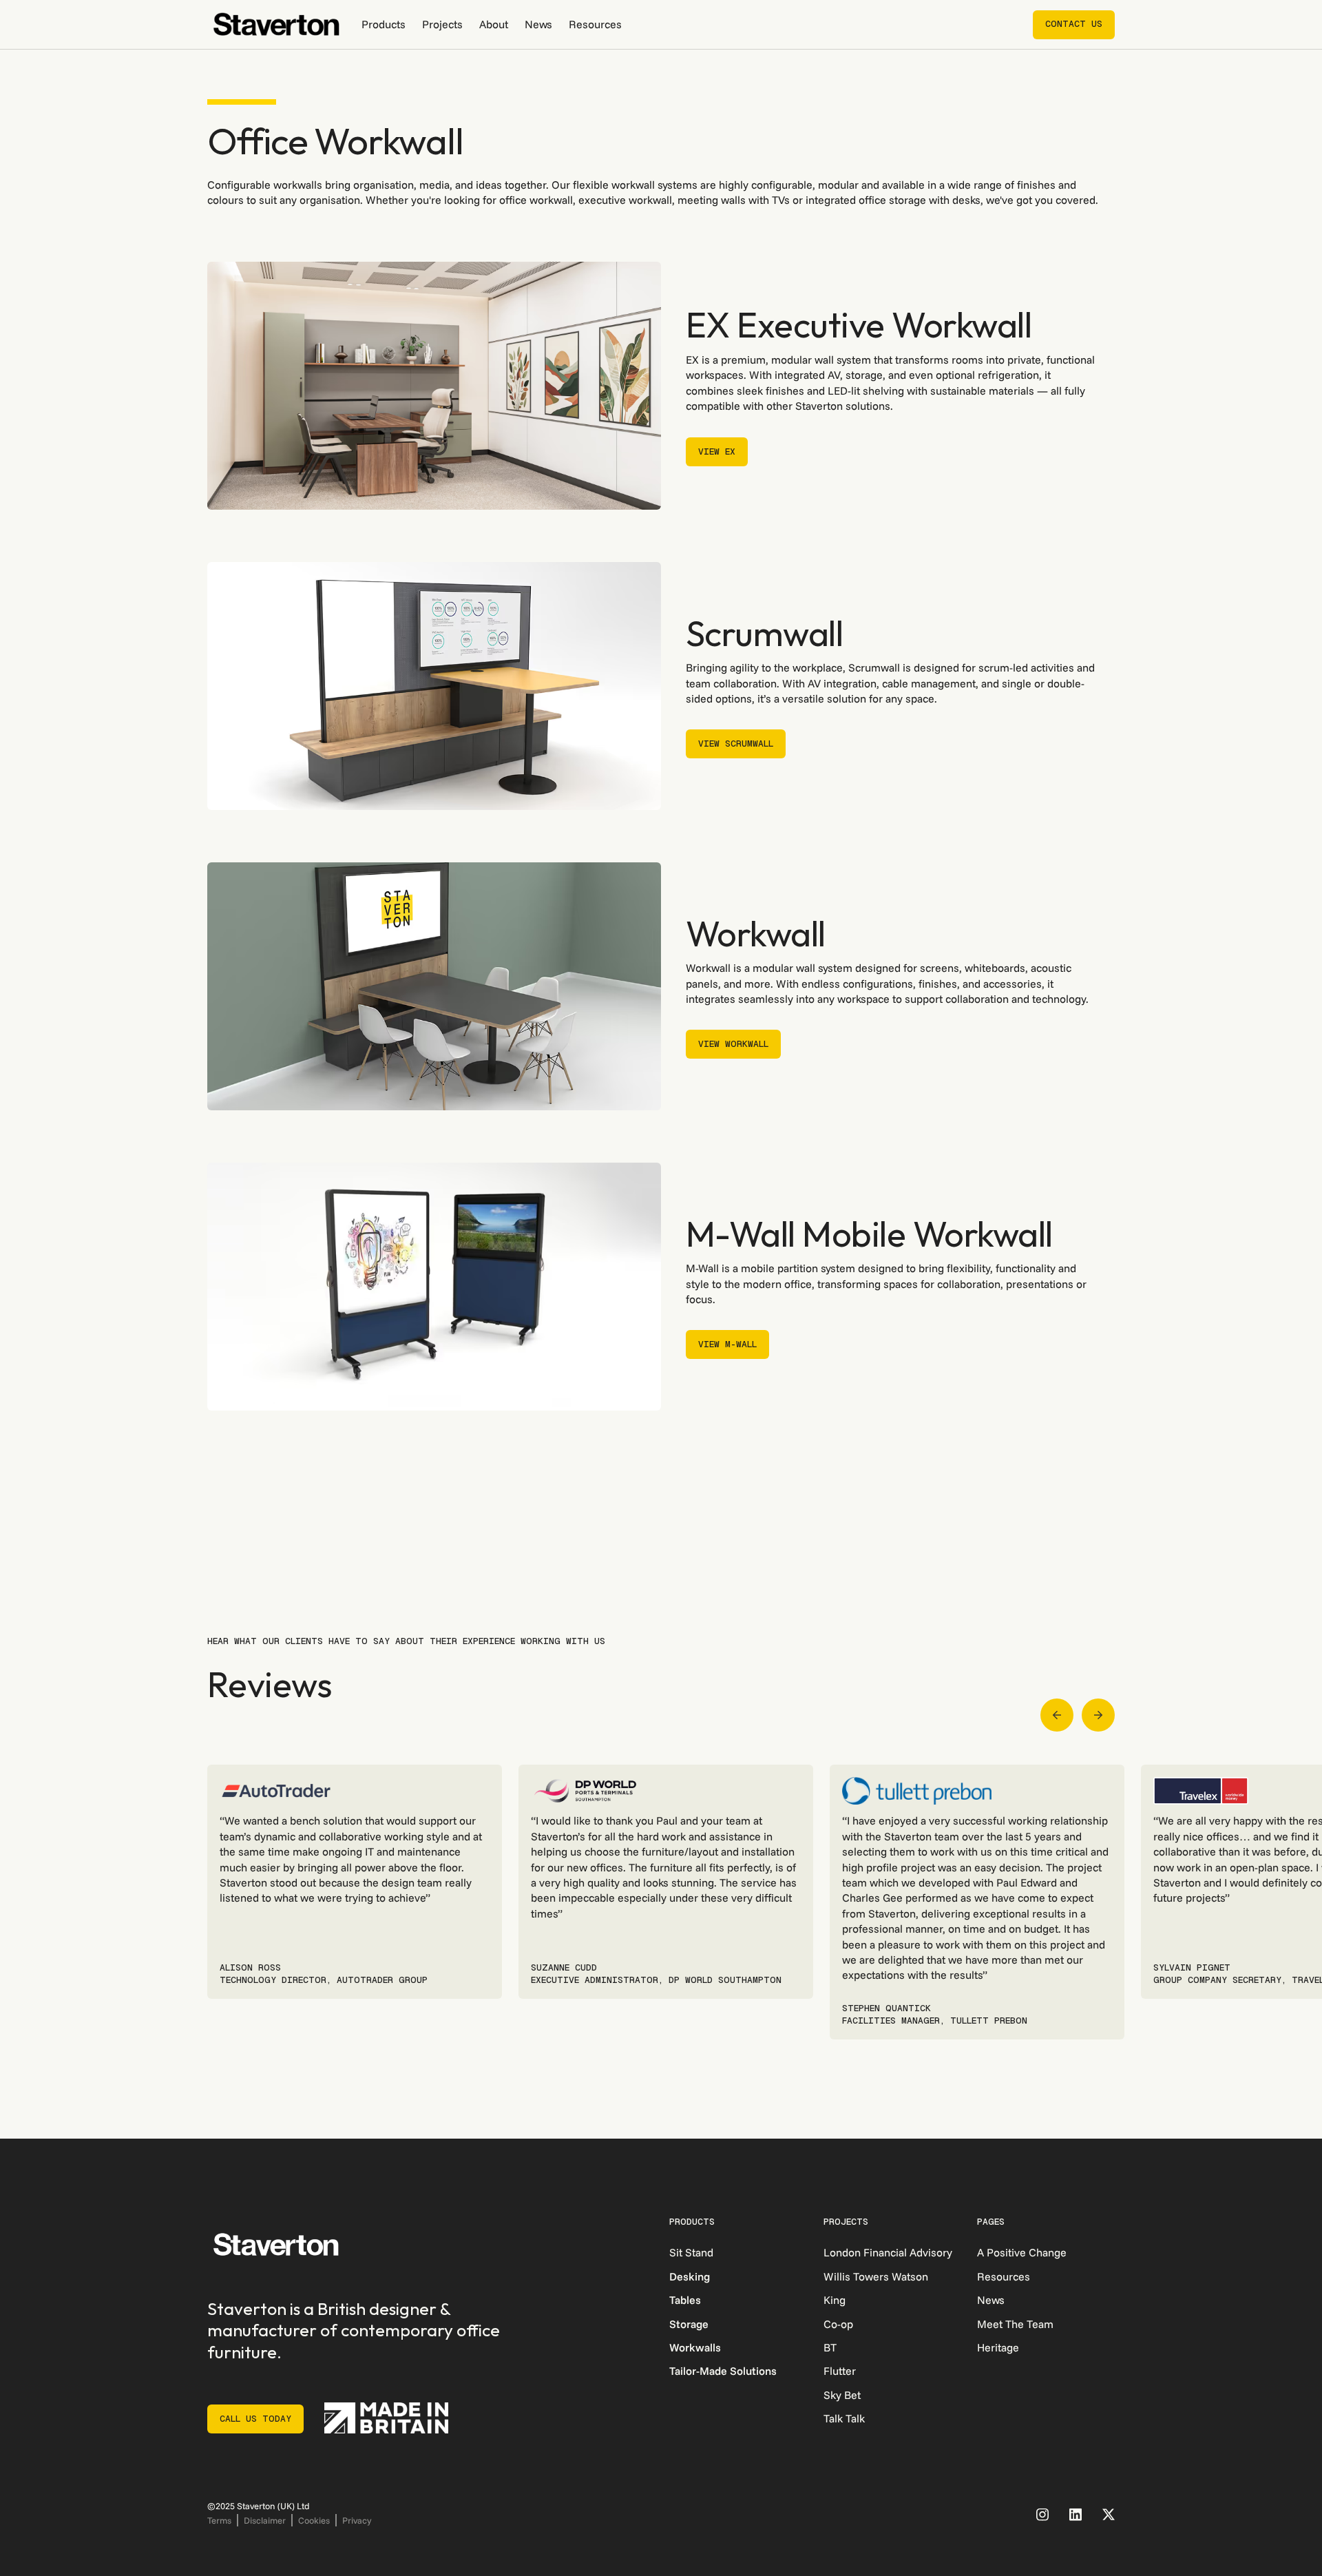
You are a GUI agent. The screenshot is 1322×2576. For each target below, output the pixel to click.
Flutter (840, 2371)
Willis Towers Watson (876, 2276)
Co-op (838, 2324)
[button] (384, 24)
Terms (219, 2520)
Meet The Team (1015, 2324)
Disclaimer (265, 2520)
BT (830, 2347)
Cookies (314, 2520)
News (538, 24)
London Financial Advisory (888, 2252)
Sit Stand (691, 2252)
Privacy (357, 2520)
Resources (595, 24)
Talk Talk (844, 2418)
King (835, 2300)
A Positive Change (1022, 2252)
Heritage (998, 2347)
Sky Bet (842, 2395)
